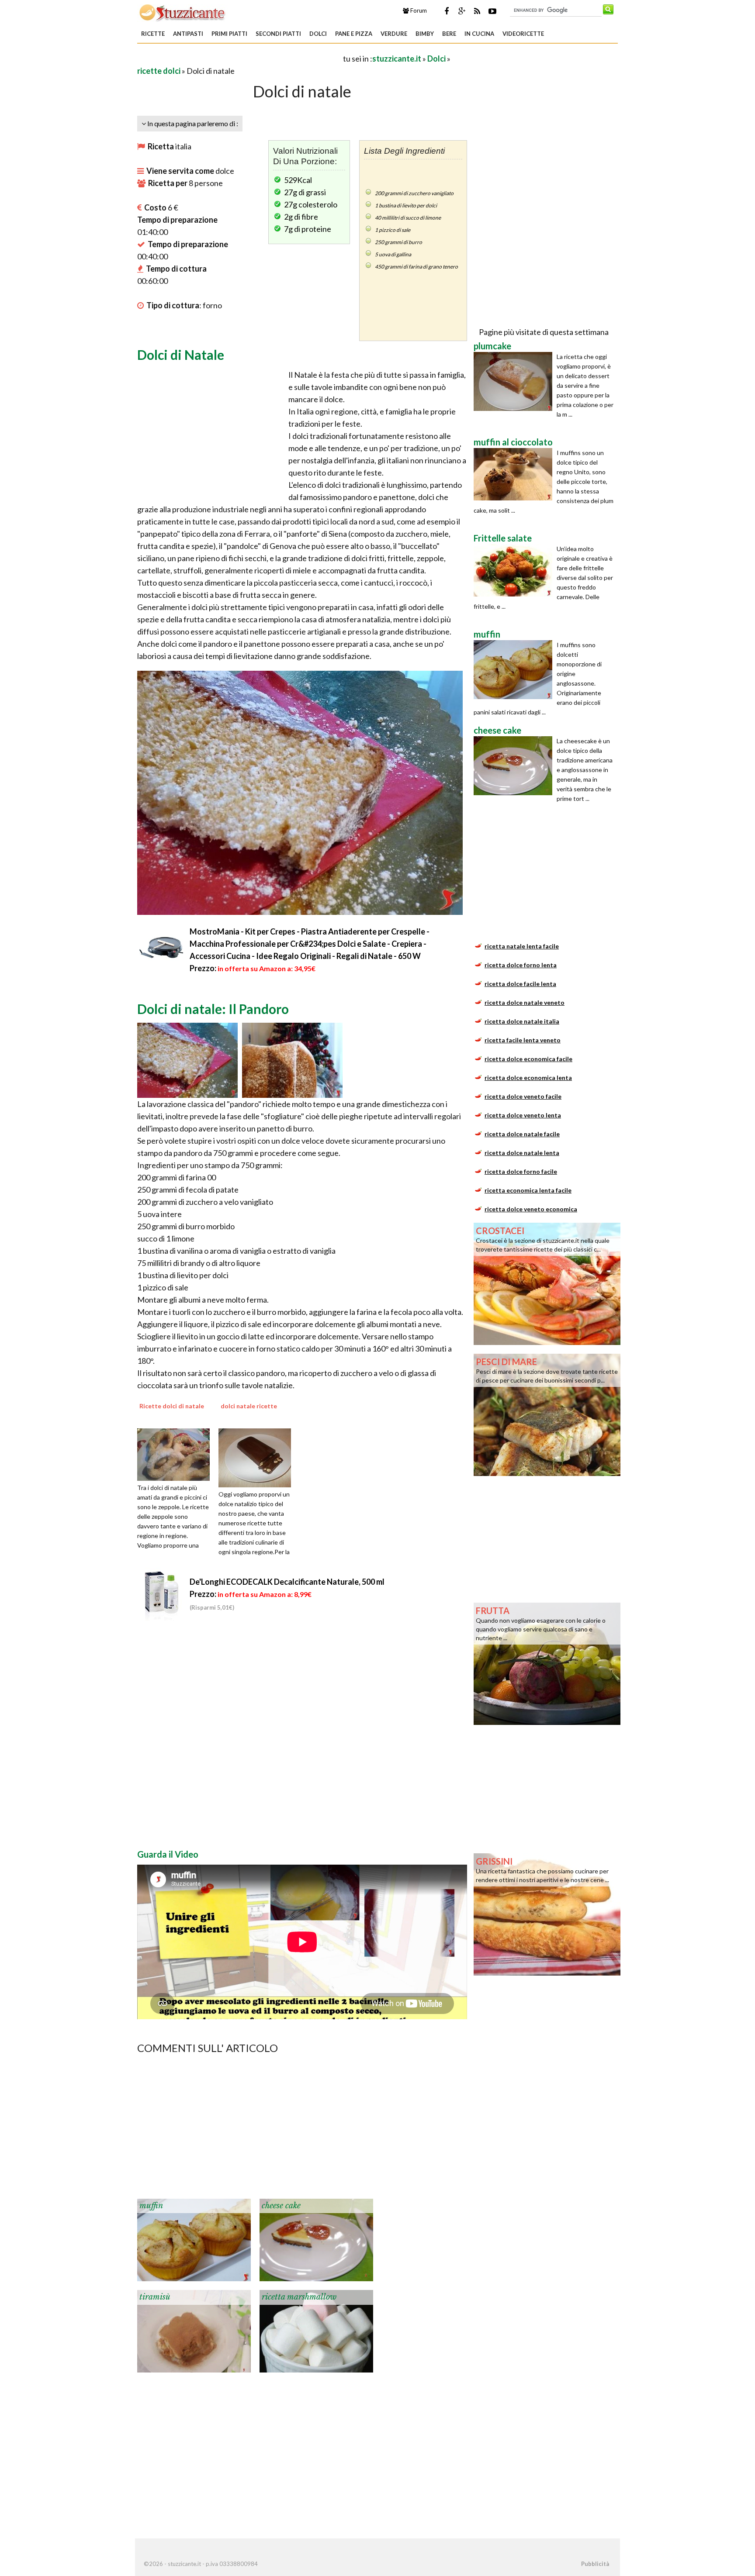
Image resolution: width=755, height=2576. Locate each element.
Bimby (425, 34)
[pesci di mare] (547, 1414)
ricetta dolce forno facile (521, 1171)
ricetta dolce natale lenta (522, 1153)
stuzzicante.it (397, 59)
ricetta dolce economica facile (528, 1059)
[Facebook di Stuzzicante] (447, 11)
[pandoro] (187, 1059)
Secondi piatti (278, 34)
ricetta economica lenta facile (528, 1190)
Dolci (318, 34)
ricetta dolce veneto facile (523, 1096)
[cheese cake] (316, 2239)
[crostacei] (547, 1283)
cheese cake (281, 2206)
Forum (418, 10)
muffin (151, 2206)
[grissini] (547, 1914)
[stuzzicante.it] (183, 12)
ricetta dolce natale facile (522, 1134)
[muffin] (194, 2239)
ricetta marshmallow (299, 2297)
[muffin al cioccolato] (515, 474)
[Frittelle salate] (515, 570)
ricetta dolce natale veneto (525, 1002)
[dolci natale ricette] (258, 1457)
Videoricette (523, 34)
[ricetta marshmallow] (316, 2330)
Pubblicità (595, 2564)
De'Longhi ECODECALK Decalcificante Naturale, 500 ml (287, 1582)
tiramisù (155, 2297)
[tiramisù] (194, 2330)
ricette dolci (159, 71)
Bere (449, 34)
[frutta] (547, 1663)
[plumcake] (515, 381)
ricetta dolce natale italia (522, 1021)
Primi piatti (229, 34)
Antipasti (188, 34)
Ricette (153, 34)
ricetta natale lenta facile (522, 946)
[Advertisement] (239, 58)
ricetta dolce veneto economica (531, 1209)
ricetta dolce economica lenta (528, 1078)
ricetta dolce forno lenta (521, 965)
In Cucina (479, 34)
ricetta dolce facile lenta (520, 984)
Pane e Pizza (354, 34)
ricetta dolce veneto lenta (523, 1115)
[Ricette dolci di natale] (177, 1454)
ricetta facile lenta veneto (523, 1040)
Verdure (394, 34)
